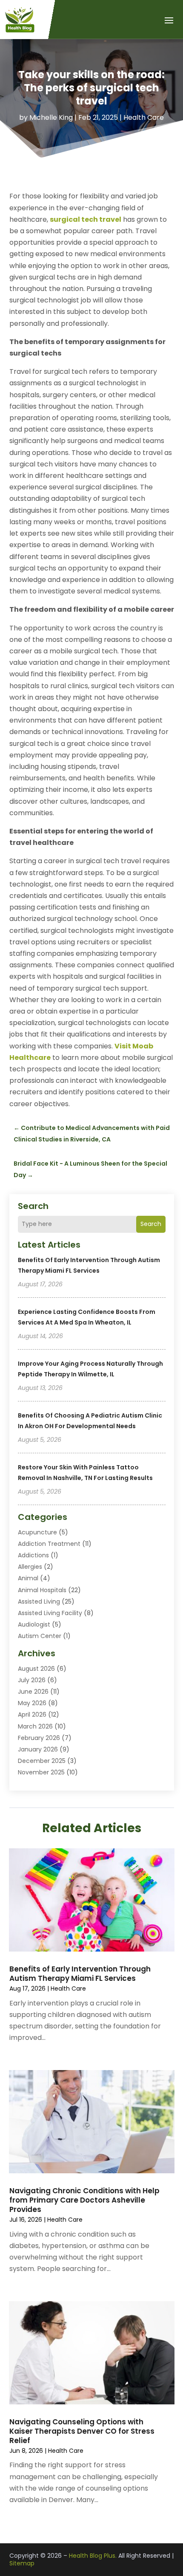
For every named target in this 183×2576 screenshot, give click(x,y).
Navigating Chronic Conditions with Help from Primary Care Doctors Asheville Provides (84, 2200)
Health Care (144, 117)
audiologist (34, 1624)
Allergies (30, 1567)
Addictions (33, 1555)
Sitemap (22, 2563)
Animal (28, 1578)
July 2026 (32, 1680)
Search (151, 1224)
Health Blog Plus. (93, 2556)
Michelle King (51, 117)
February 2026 (39, 1738)
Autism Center (40, 1636)
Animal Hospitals (42, 1590)
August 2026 (36, 1669)
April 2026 (32, 1715)
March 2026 (35, 1726)
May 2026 (32, 1703)
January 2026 (38, 1749)
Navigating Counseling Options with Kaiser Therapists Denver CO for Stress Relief (82, 2431)
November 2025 (41, 1772)
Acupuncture (37, 1532)
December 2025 (42, 1761)
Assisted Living (39, 1602)
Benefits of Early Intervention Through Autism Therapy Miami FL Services (80, 1974)
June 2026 (33, 1692)
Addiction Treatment (49, 1544)
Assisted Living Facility (50, 1613)
